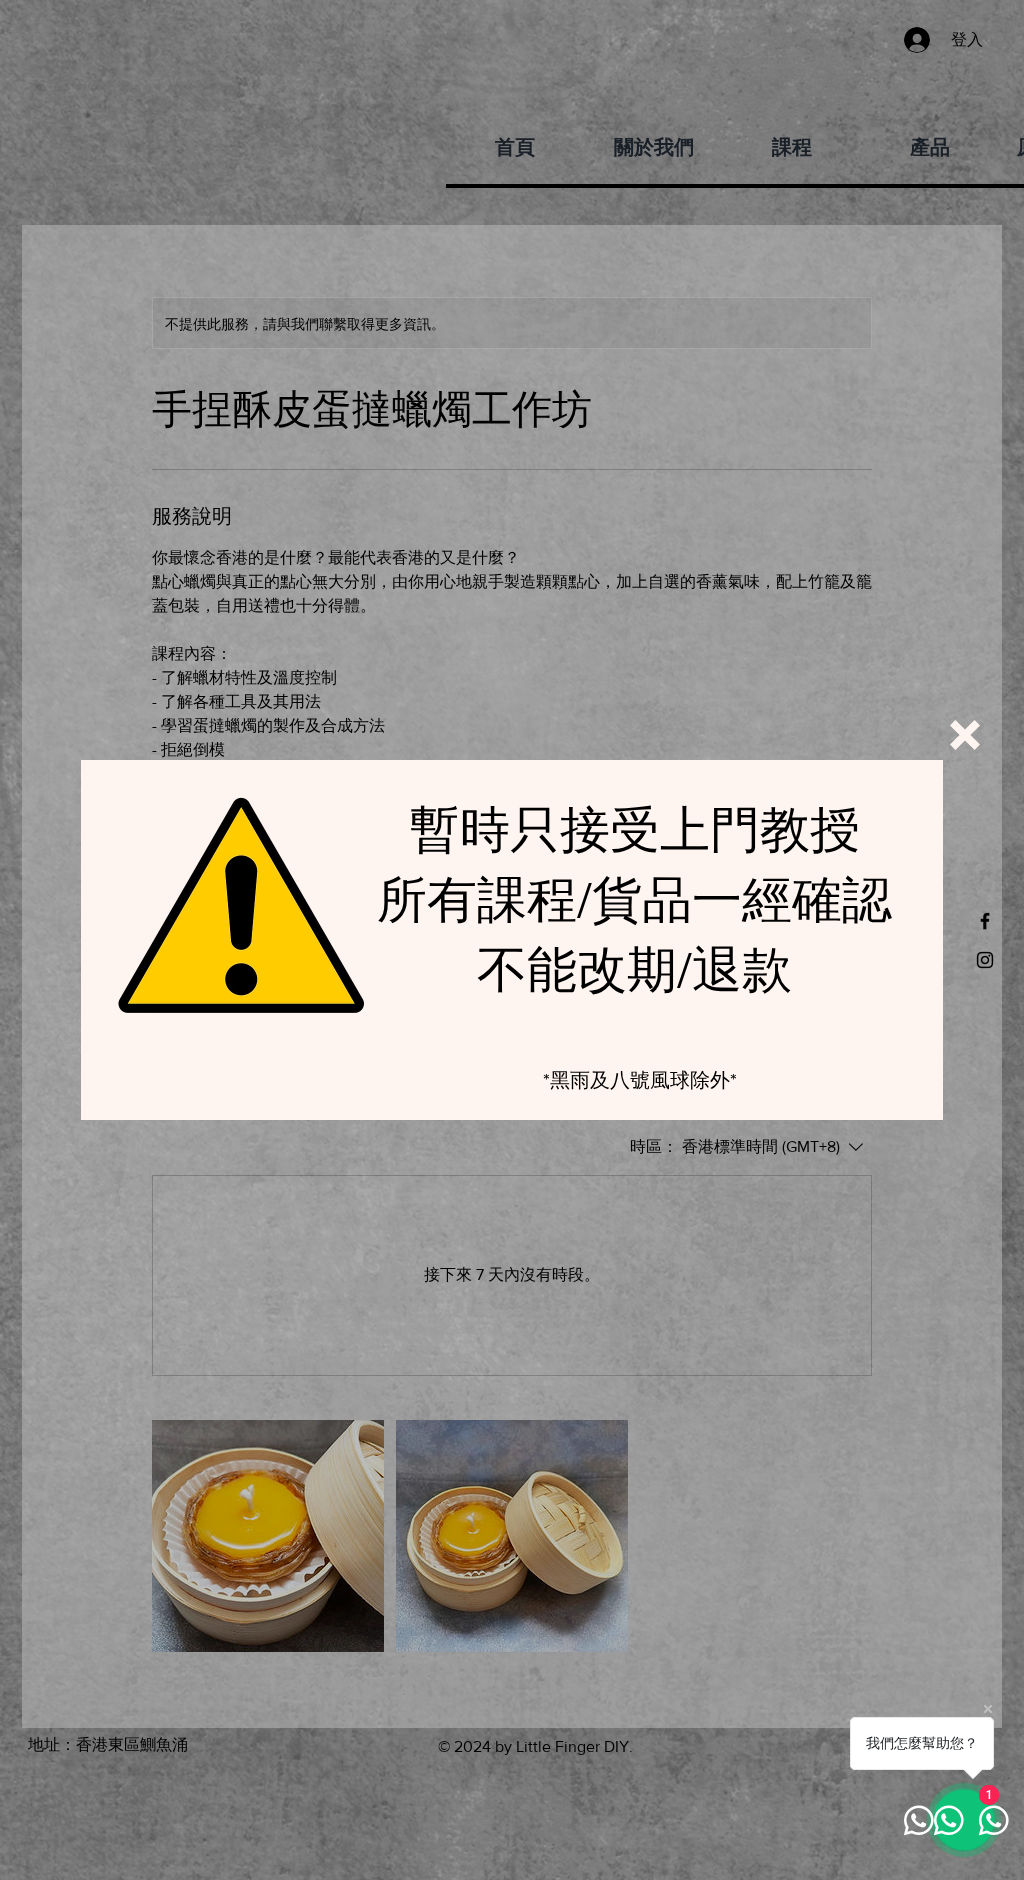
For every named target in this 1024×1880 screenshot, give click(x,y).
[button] (965, 735)
